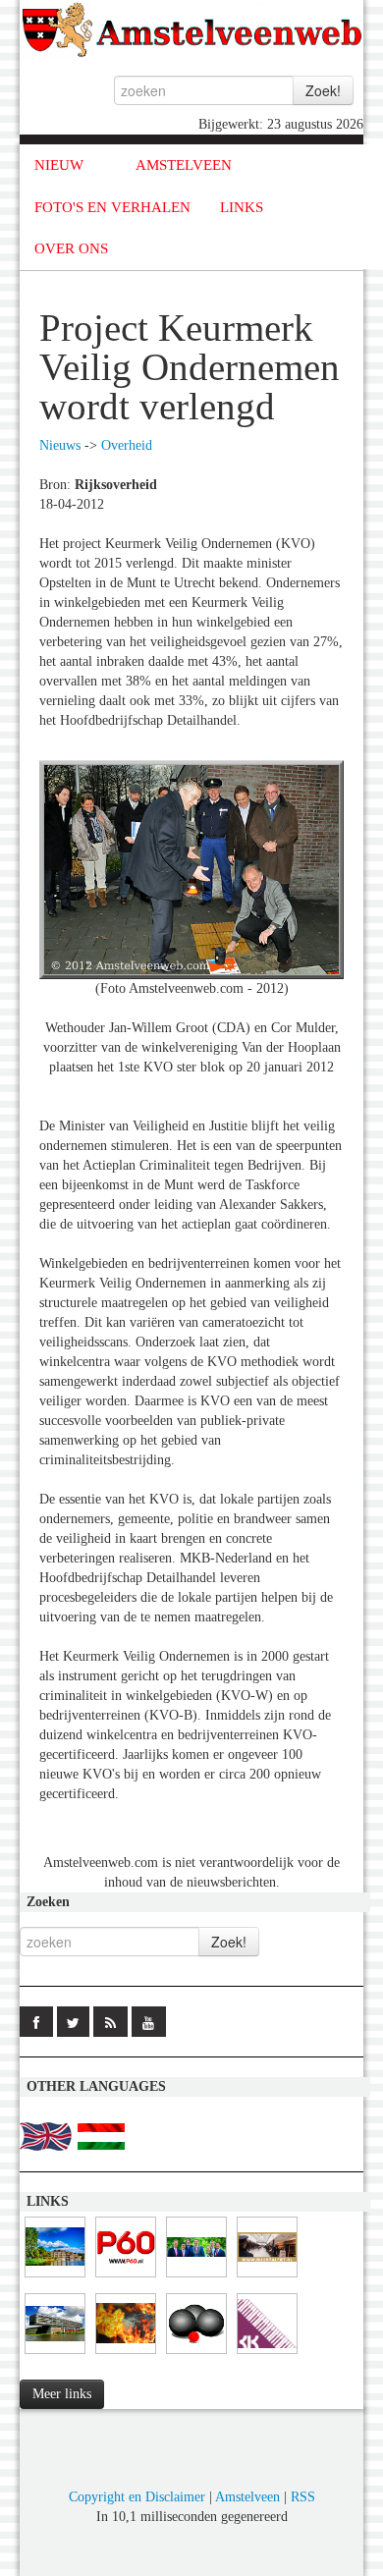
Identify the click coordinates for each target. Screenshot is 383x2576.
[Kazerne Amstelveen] (126, 2355)
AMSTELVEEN (184, 165)
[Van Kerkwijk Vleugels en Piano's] (267, 2355)
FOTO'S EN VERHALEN (112, 207)
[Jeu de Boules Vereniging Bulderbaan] (196, 2355)
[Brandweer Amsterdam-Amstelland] (55, 2355)
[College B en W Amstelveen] (196, 2278)
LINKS (242, 207)
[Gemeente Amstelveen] (55, 2278)
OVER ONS (71, 248)
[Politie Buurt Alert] (267, 2278)
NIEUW (59, 165)
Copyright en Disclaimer (137, 2497)
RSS (303, 2497)
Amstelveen (247, 2497)
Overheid (127, 445)
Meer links (62, 2394)
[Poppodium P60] (126, 2278)
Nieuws (60, 445)
